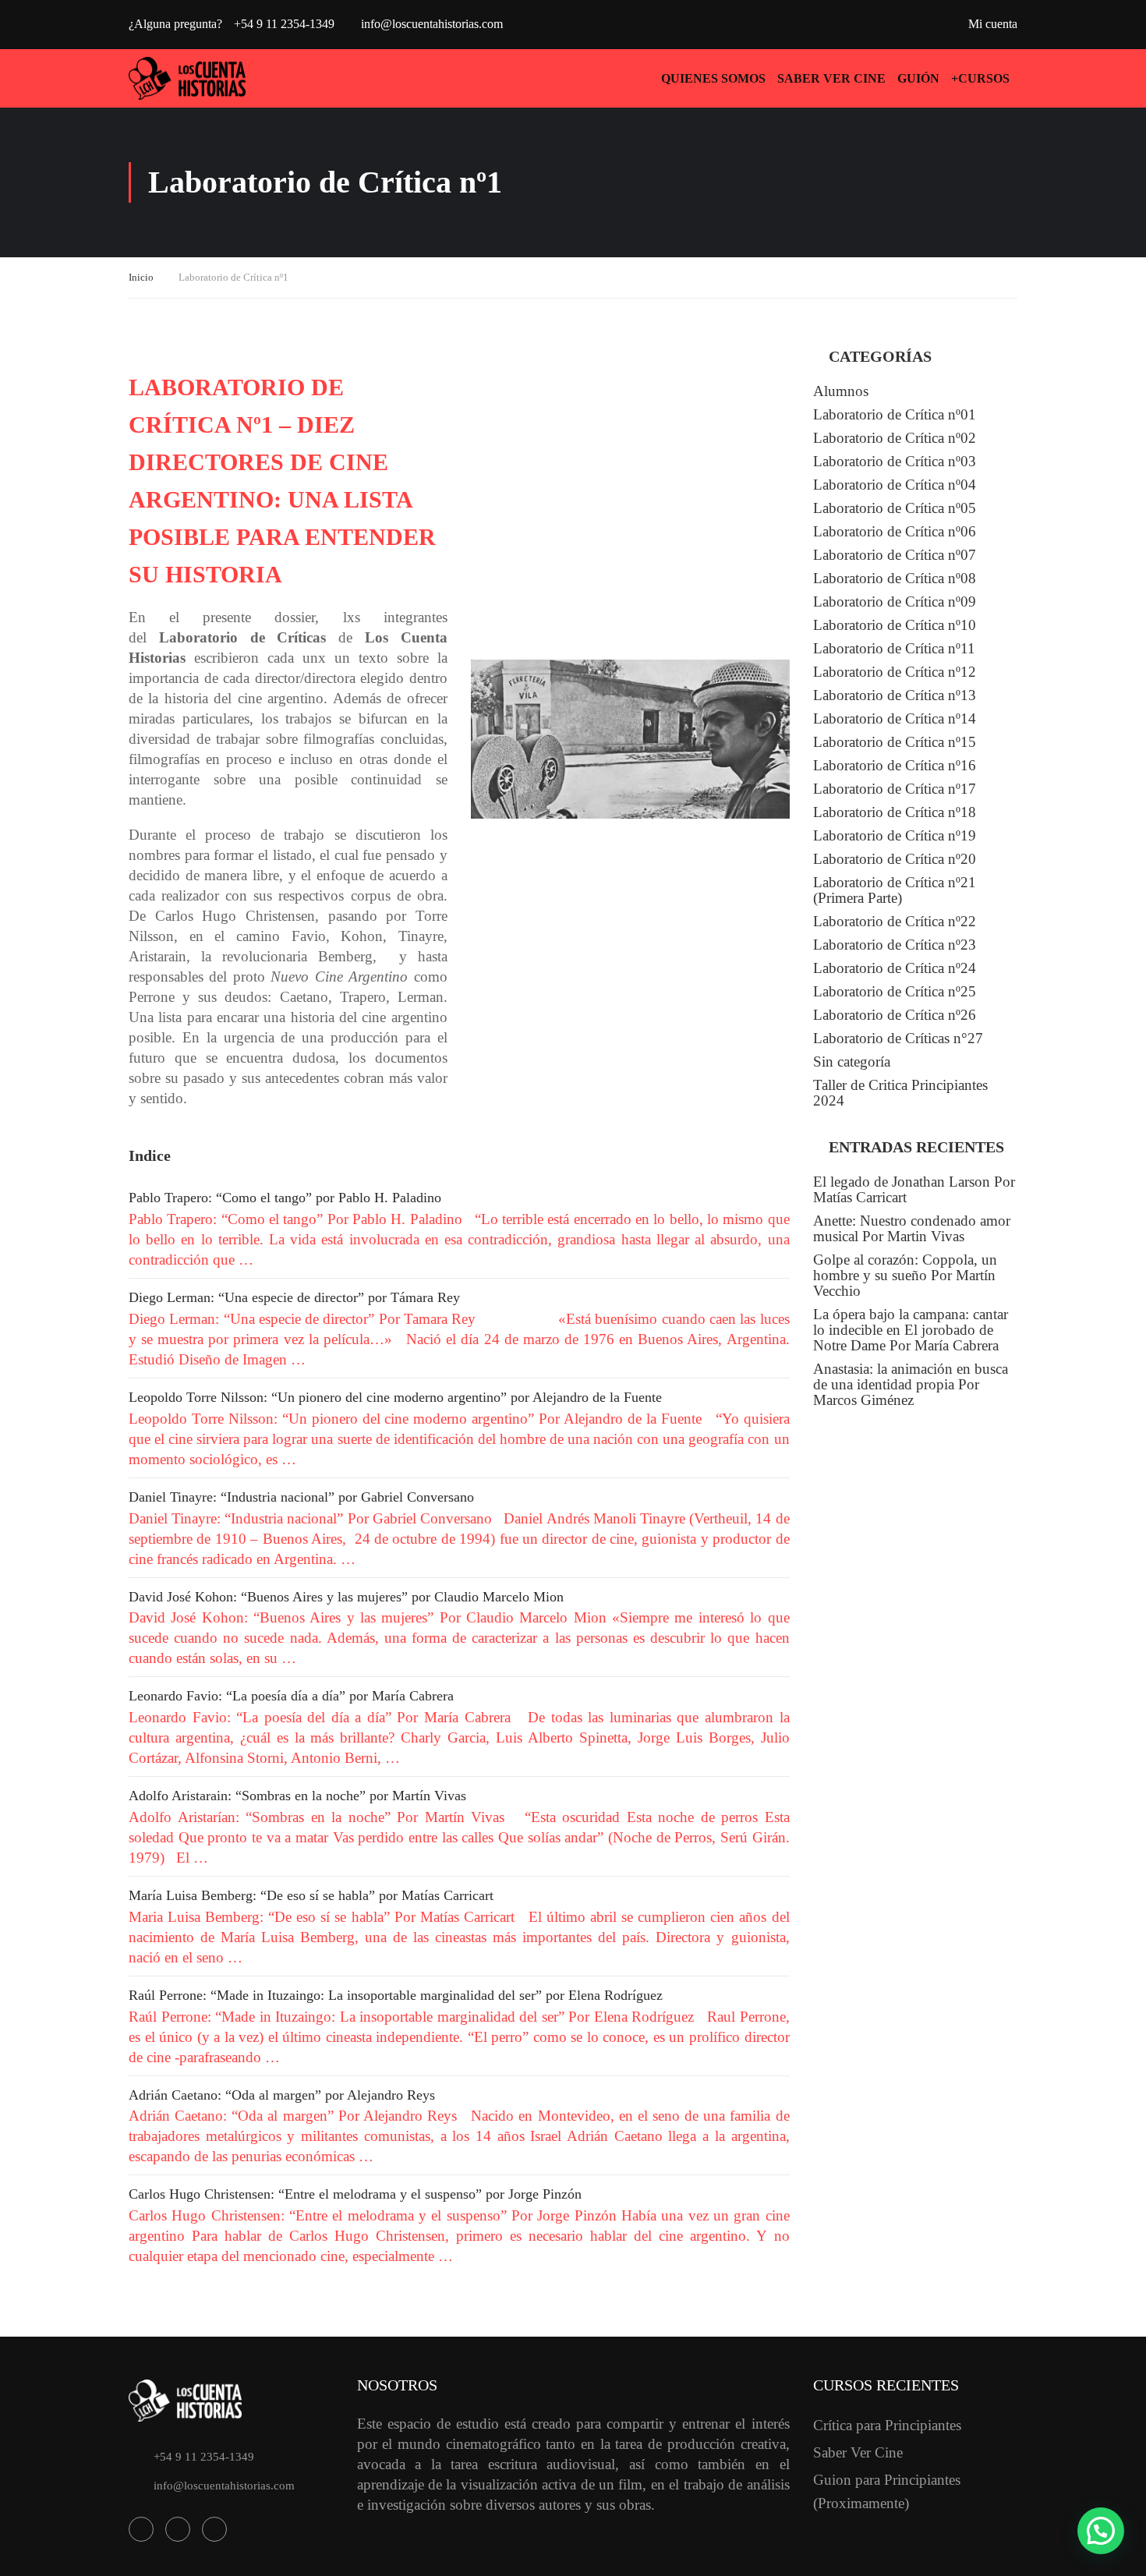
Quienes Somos (713, 78)
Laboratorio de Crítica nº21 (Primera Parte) (895, 890)
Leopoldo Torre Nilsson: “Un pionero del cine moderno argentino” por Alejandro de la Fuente (395, 1397)
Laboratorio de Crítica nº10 (895, 625)
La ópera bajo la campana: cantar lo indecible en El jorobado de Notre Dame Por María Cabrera (911, 1330)
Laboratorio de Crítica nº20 (895, 859)
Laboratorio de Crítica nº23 (895, 945)
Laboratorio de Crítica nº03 (895, 461)
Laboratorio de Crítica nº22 (895, 921)
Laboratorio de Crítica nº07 (895, 555)
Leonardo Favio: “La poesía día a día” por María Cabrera (291, 1696)
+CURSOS (980, 78)
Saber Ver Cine (831, 78)
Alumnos (841, 391)
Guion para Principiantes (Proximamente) (887, 2491)
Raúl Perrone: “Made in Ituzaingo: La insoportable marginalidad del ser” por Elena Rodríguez (396, 1995)
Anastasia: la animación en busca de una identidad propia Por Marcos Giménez (911, 1384)
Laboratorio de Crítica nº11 (894, 648)
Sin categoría (852, 1062)
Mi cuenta (993, 24)
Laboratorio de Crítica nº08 (895, 578)
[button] (1101, 2531)
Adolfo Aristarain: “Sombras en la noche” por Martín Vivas (297, 1796)
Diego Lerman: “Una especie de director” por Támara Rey (294, 1297)
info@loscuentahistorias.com (432, 24)
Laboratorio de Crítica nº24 (895, 968)
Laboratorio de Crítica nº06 (895, 531)
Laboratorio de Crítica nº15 (895, 742)
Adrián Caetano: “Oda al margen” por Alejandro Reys (282, 2095)
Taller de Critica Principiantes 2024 (900, 1093)
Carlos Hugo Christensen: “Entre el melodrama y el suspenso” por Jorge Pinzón (355, 2194)
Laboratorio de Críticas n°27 (898, 1038)
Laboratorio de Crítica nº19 (895, 835)
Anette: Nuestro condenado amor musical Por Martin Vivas (912, 1228)
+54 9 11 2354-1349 (204, 2457)
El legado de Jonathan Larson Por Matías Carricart (914, 1189)
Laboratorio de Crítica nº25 (895, 991)
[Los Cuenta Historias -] (187, 78)
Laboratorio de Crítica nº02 (895, 438)
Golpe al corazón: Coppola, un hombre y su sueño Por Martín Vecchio (905, 1275)
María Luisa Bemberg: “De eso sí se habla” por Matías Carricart (311, 1895)
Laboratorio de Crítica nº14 (895, 718)
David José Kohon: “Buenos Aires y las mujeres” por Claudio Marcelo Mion (346, 1597)
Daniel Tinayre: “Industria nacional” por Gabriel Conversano (301, 1497)
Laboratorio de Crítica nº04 (895, 485)
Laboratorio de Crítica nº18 (895, 812)
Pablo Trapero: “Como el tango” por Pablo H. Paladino (285, 1198)
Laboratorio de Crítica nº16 (895, 765)
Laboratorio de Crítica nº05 (895, 508)
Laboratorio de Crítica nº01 (895, 414)
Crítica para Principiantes (887, 2425)
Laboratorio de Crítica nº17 (895, 789)
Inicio (141, 277)
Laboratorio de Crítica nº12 (895, 672)
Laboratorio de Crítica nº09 (895, 602)
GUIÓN (918, 78)
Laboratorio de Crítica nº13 (895, 695)
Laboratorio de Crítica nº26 (895, 1015)
